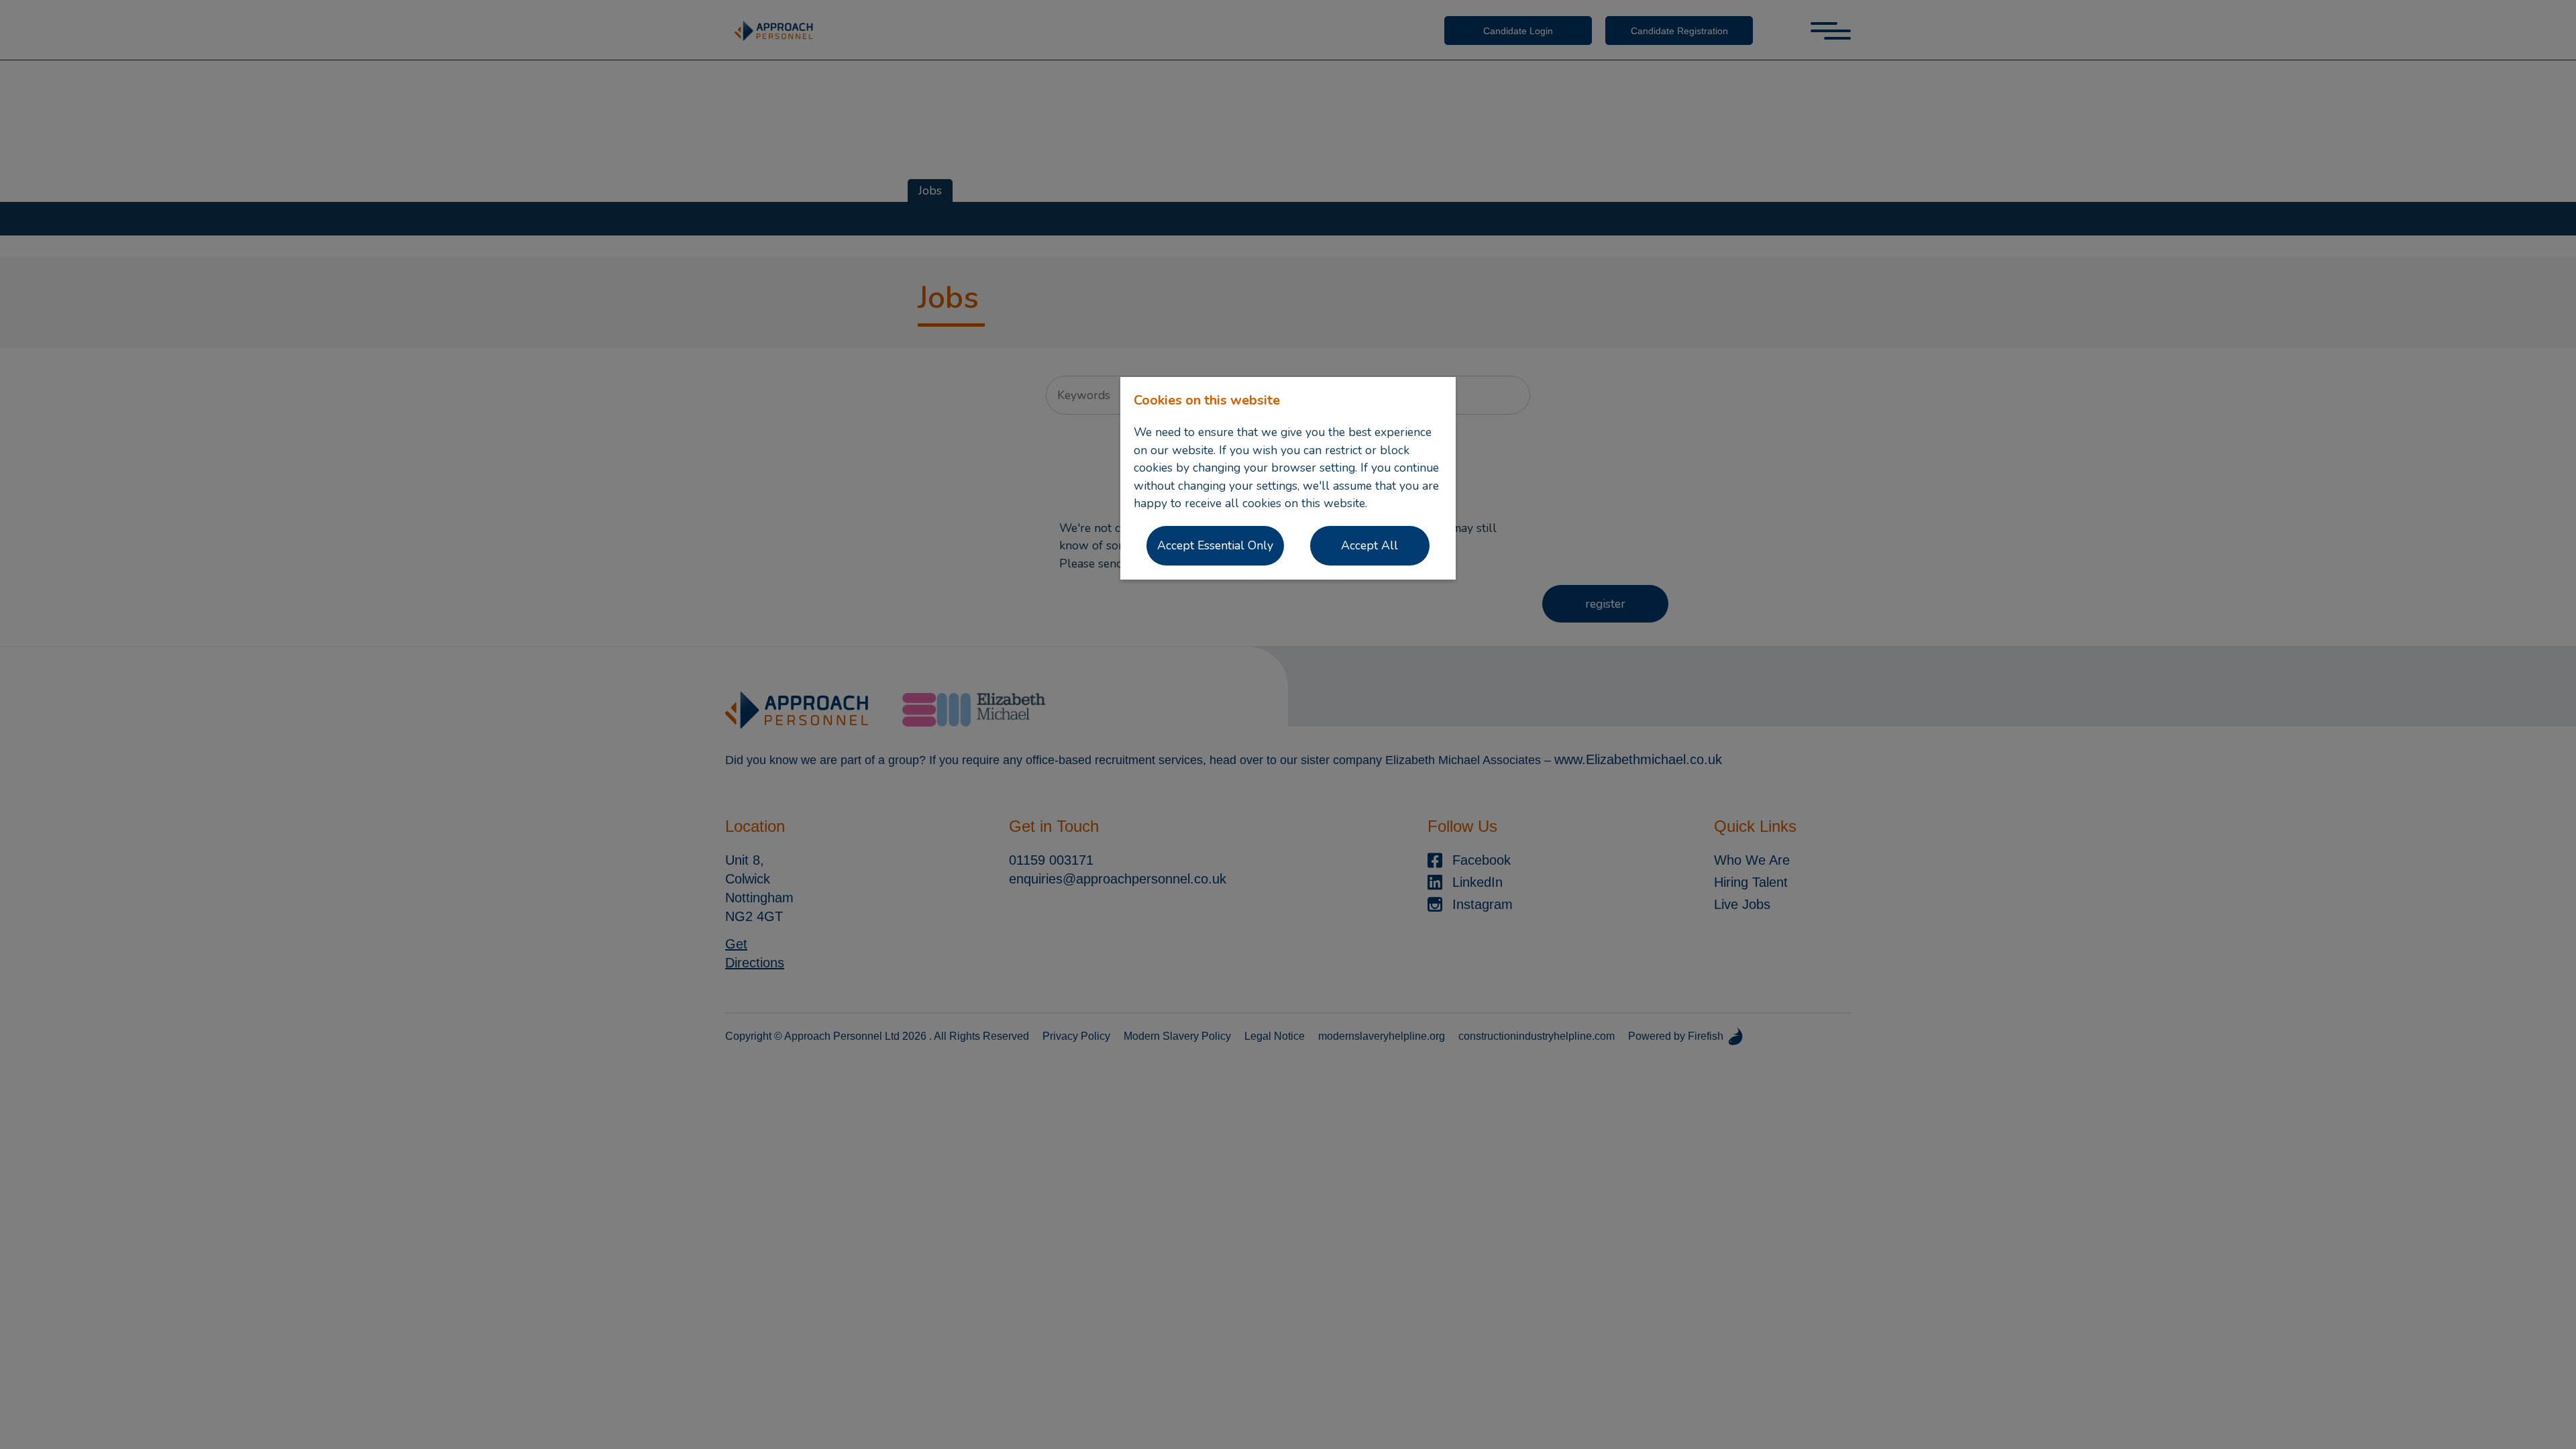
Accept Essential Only (1215, 545)
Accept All (1370, 545)
